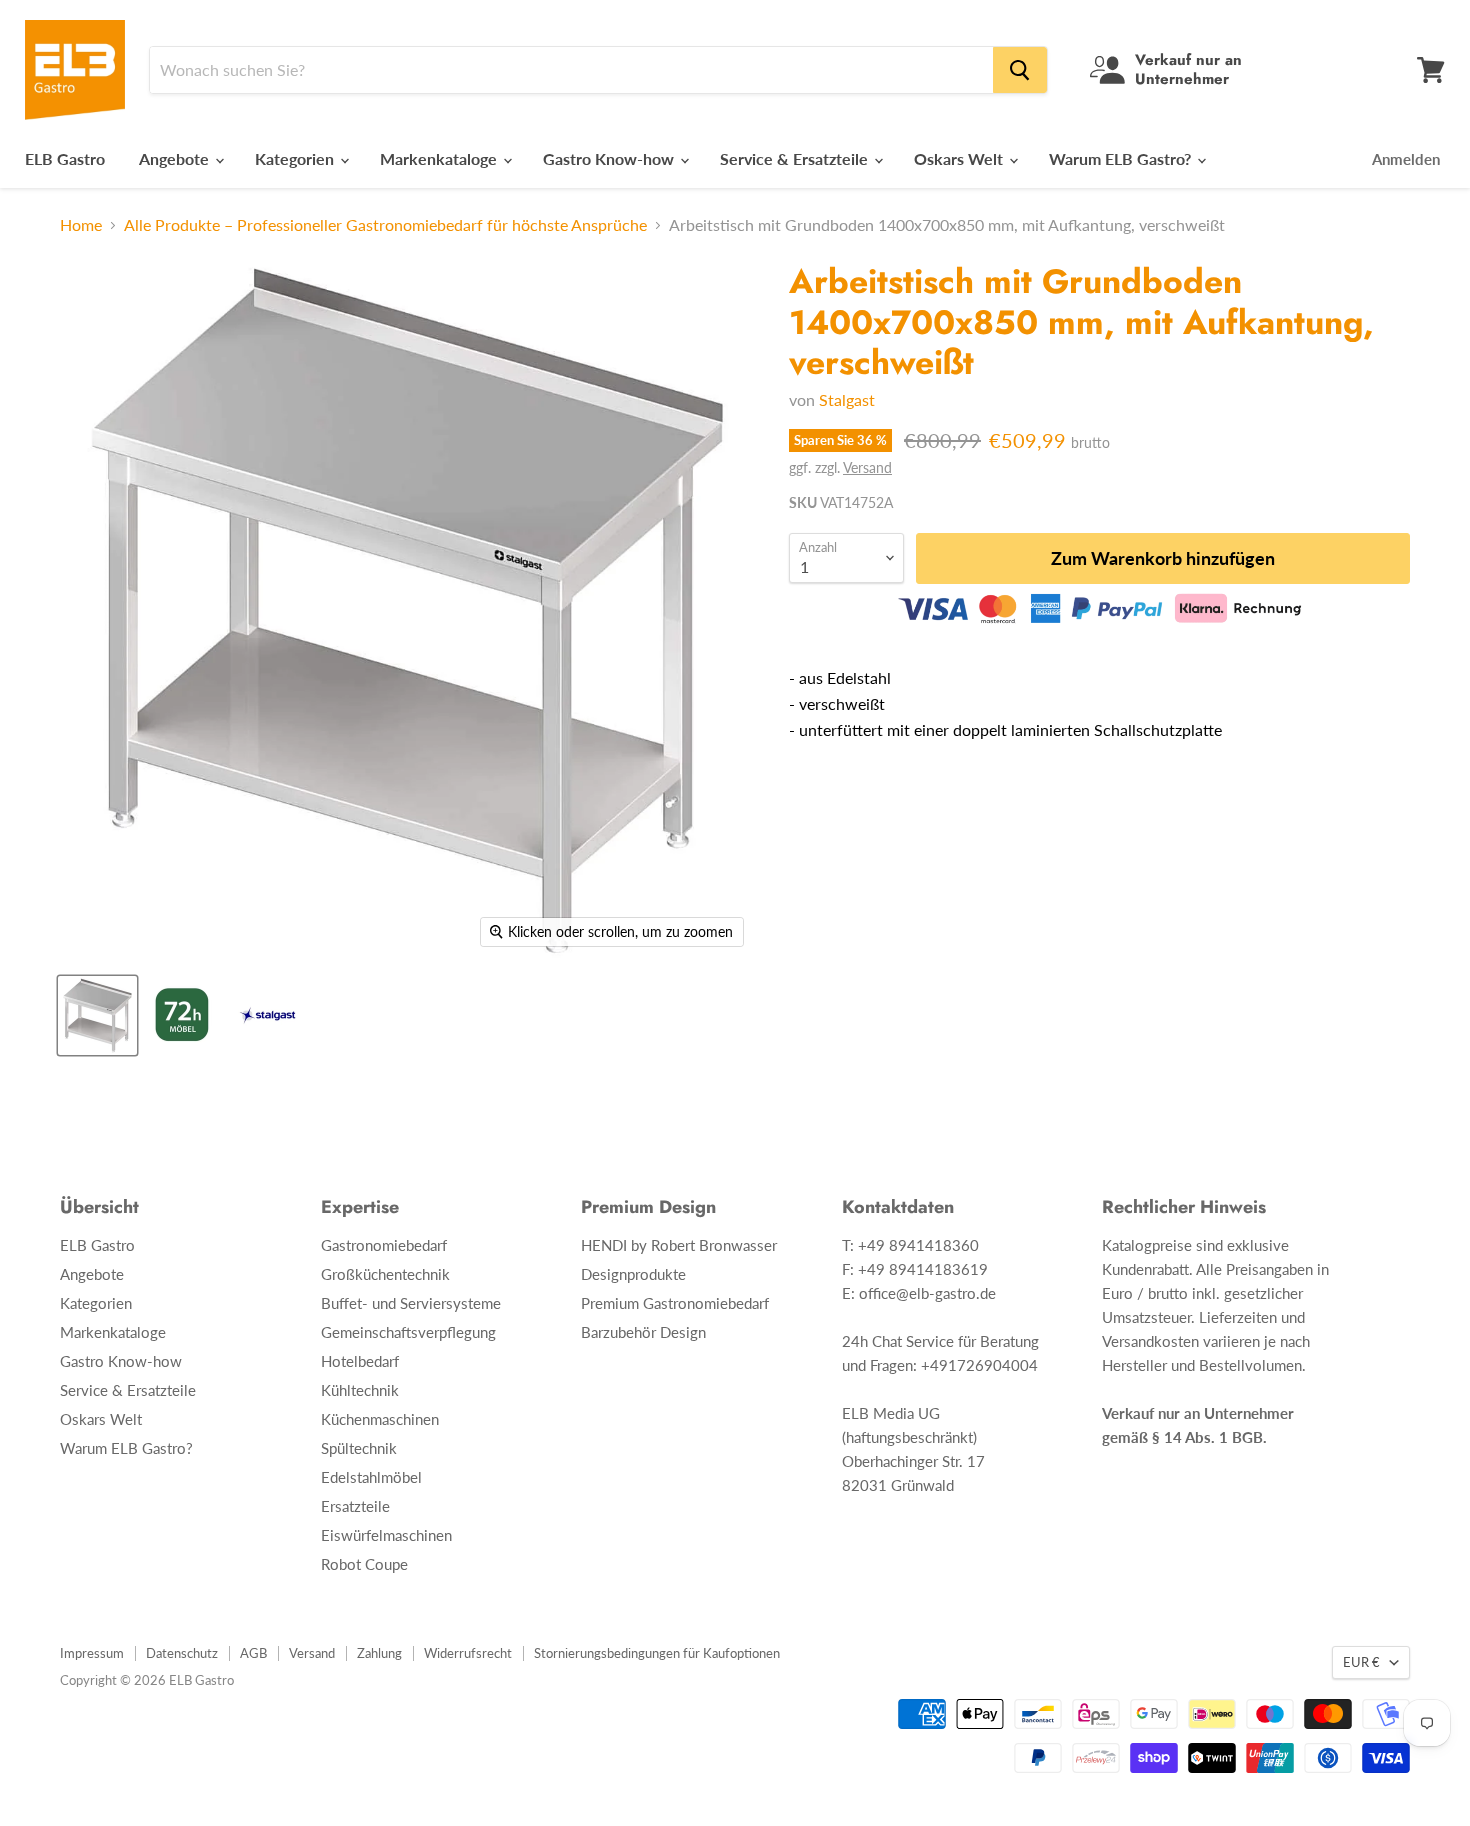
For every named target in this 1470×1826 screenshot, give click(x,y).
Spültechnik (359, 1448)
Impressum (92, 1653)
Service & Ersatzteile (796, 158)
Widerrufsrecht (468, 1653)
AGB (253, 1653)
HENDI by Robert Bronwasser (679, 1245)
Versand (867, 467)
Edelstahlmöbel (371, 1477)
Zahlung (379, 1653)
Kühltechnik (360, 1390)
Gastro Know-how (610, 158)
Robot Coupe (364, 1564)
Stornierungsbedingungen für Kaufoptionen (657, 1653)
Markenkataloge (440, 158)
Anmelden (1406, 159)
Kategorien (296, 158)
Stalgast (847, 399)
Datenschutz (182, 1653)
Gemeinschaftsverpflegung (408, 1332)
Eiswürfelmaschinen (386, 1535)
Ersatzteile (355, 1506)
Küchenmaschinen (380, 1419)
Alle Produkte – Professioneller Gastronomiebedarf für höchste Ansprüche (385, 225)
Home (81, 225)
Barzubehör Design (643, 1332)
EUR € (1361, 1662)
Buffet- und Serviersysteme (411, 1303)
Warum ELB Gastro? (1122, 158)
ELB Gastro (65, 158)
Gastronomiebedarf (384, 1245)
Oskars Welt (960, 158)
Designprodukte (633, 1274)
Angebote (176, 158)
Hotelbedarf (360, 1361)
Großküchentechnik (385, 1274)
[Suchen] (1020, 70)
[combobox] (571, 70)
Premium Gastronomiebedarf (675, 1303)
